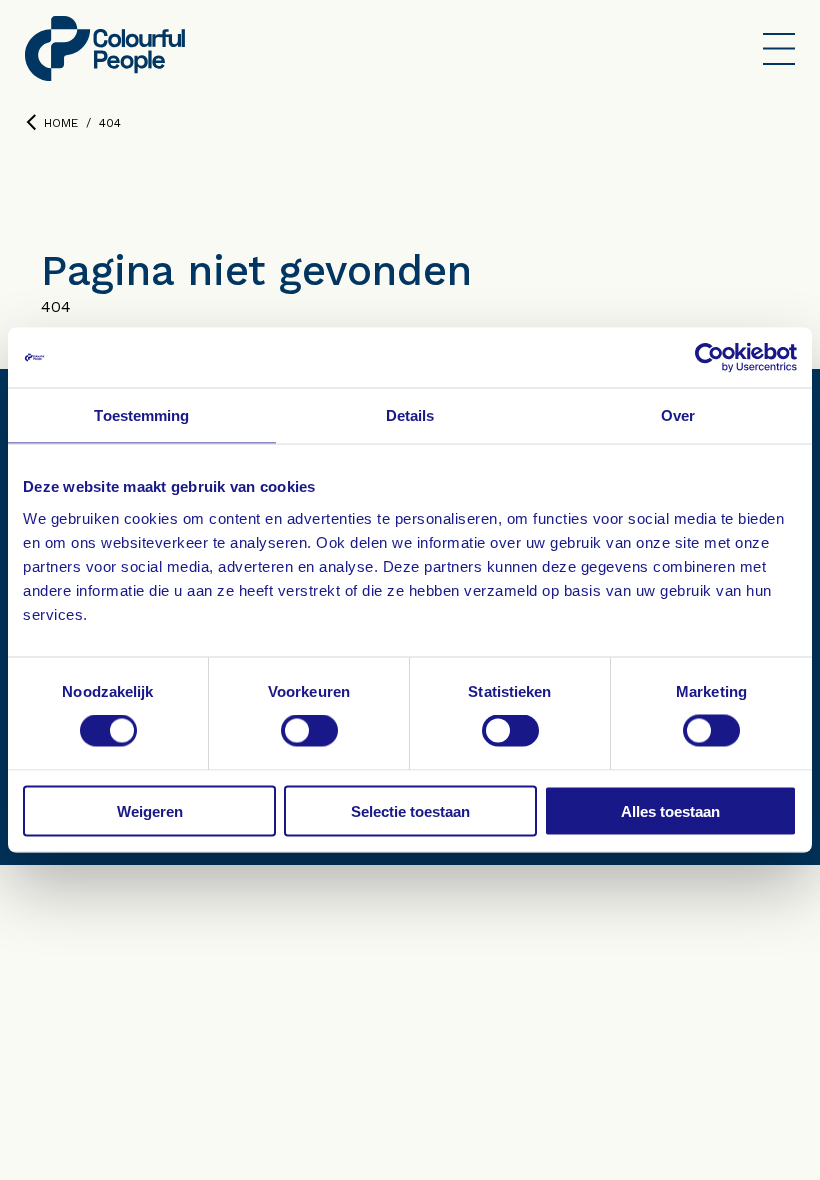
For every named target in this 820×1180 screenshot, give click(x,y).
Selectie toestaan (410, 810)
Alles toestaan (670, 810)
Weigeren (150, 810)
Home (61, 123)
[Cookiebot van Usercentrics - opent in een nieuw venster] (709, 358)
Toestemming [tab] (141, 415)
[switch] (309, 731)
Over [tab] (678, 415)
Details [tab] (410, 415)
